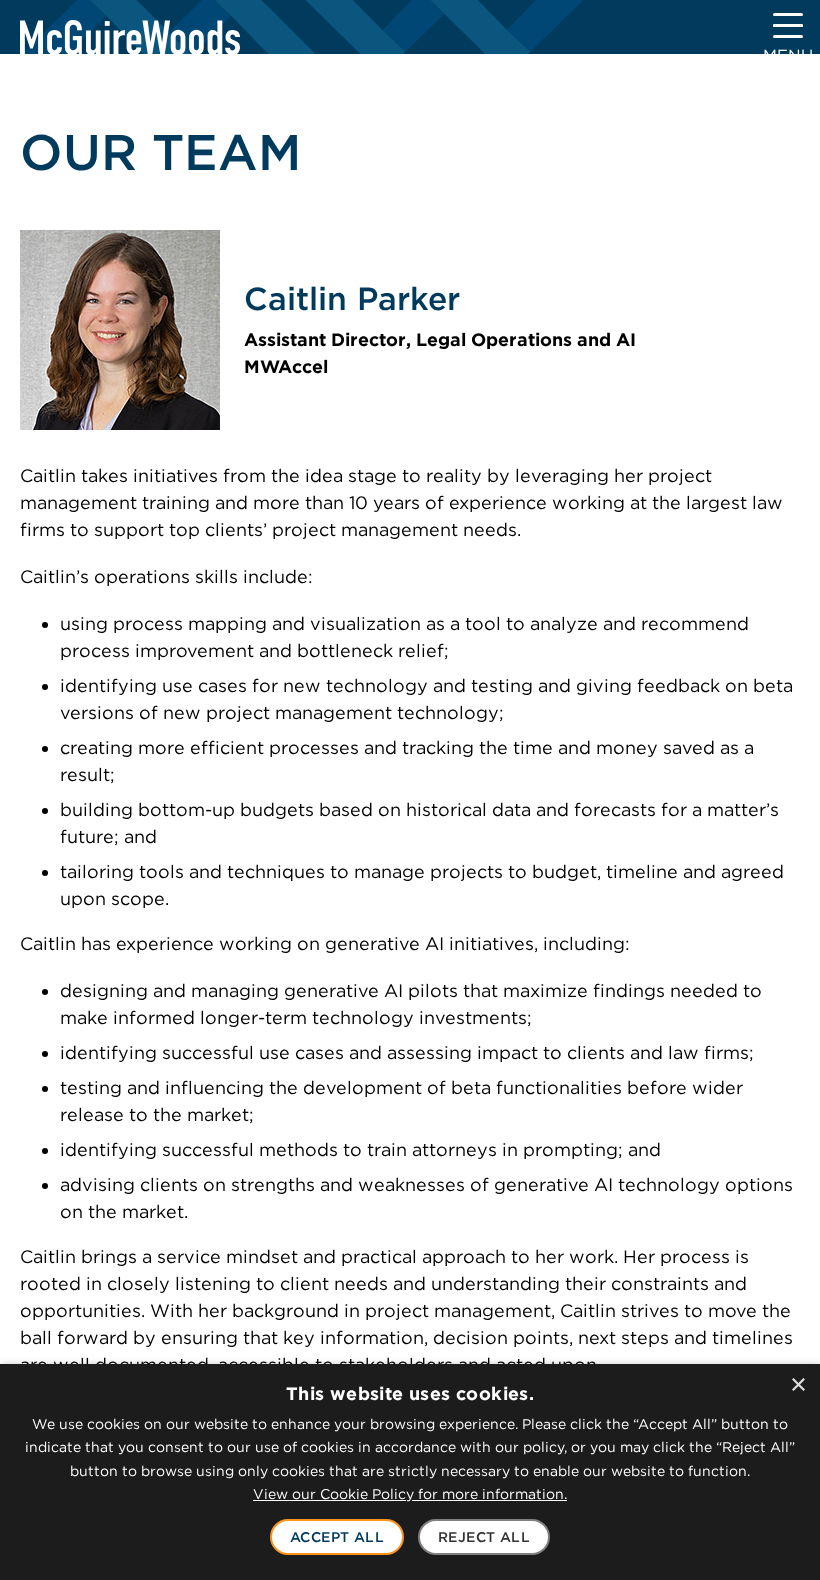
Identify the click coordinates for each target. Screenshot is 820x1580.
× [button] (797, 1385)
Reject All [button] (484, 1537)
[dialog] (410, 1472)
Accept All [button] (337, 1537)
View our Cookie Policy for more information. (410, 1494)
